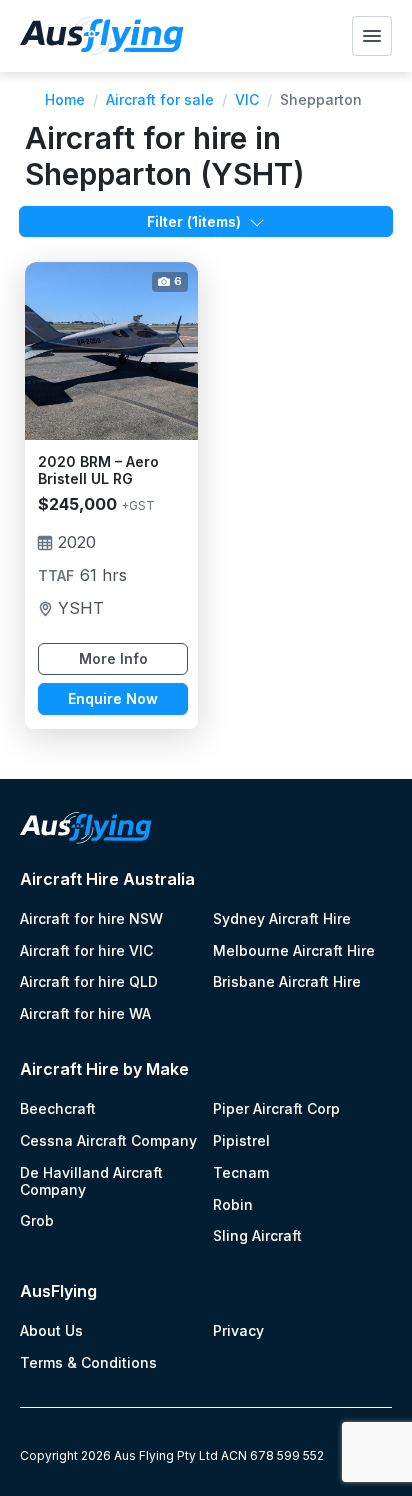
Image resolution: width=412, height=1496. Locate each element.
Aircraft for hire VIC (86, 951)
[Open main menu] (372, 36)
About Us (51, 1331)
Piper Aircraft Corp (276, 1109)
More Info (113, 658)
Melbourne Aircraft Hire (294, 951)
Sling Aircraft (257, 1236)
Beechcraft (58, 1109)
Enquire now (113, 698)
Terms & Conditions (88, 1363)
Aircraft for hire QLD (89, 982)
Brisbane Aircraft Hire (287, 982)
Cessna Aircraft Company (108, 1141)
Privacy (238, 1331)
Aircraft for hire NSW (91, 919)
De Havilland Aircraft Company (91, 1181)
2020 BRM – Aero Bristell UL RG (98, 470)
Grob (37, 1221)
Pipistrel (241, 1141)
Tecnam (241, 1173)
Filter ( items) (194, 221)
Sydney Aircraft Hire (282, 919)
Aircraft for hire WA (85, 1014)
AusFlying (58, 1291)
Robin (233, 1205)
